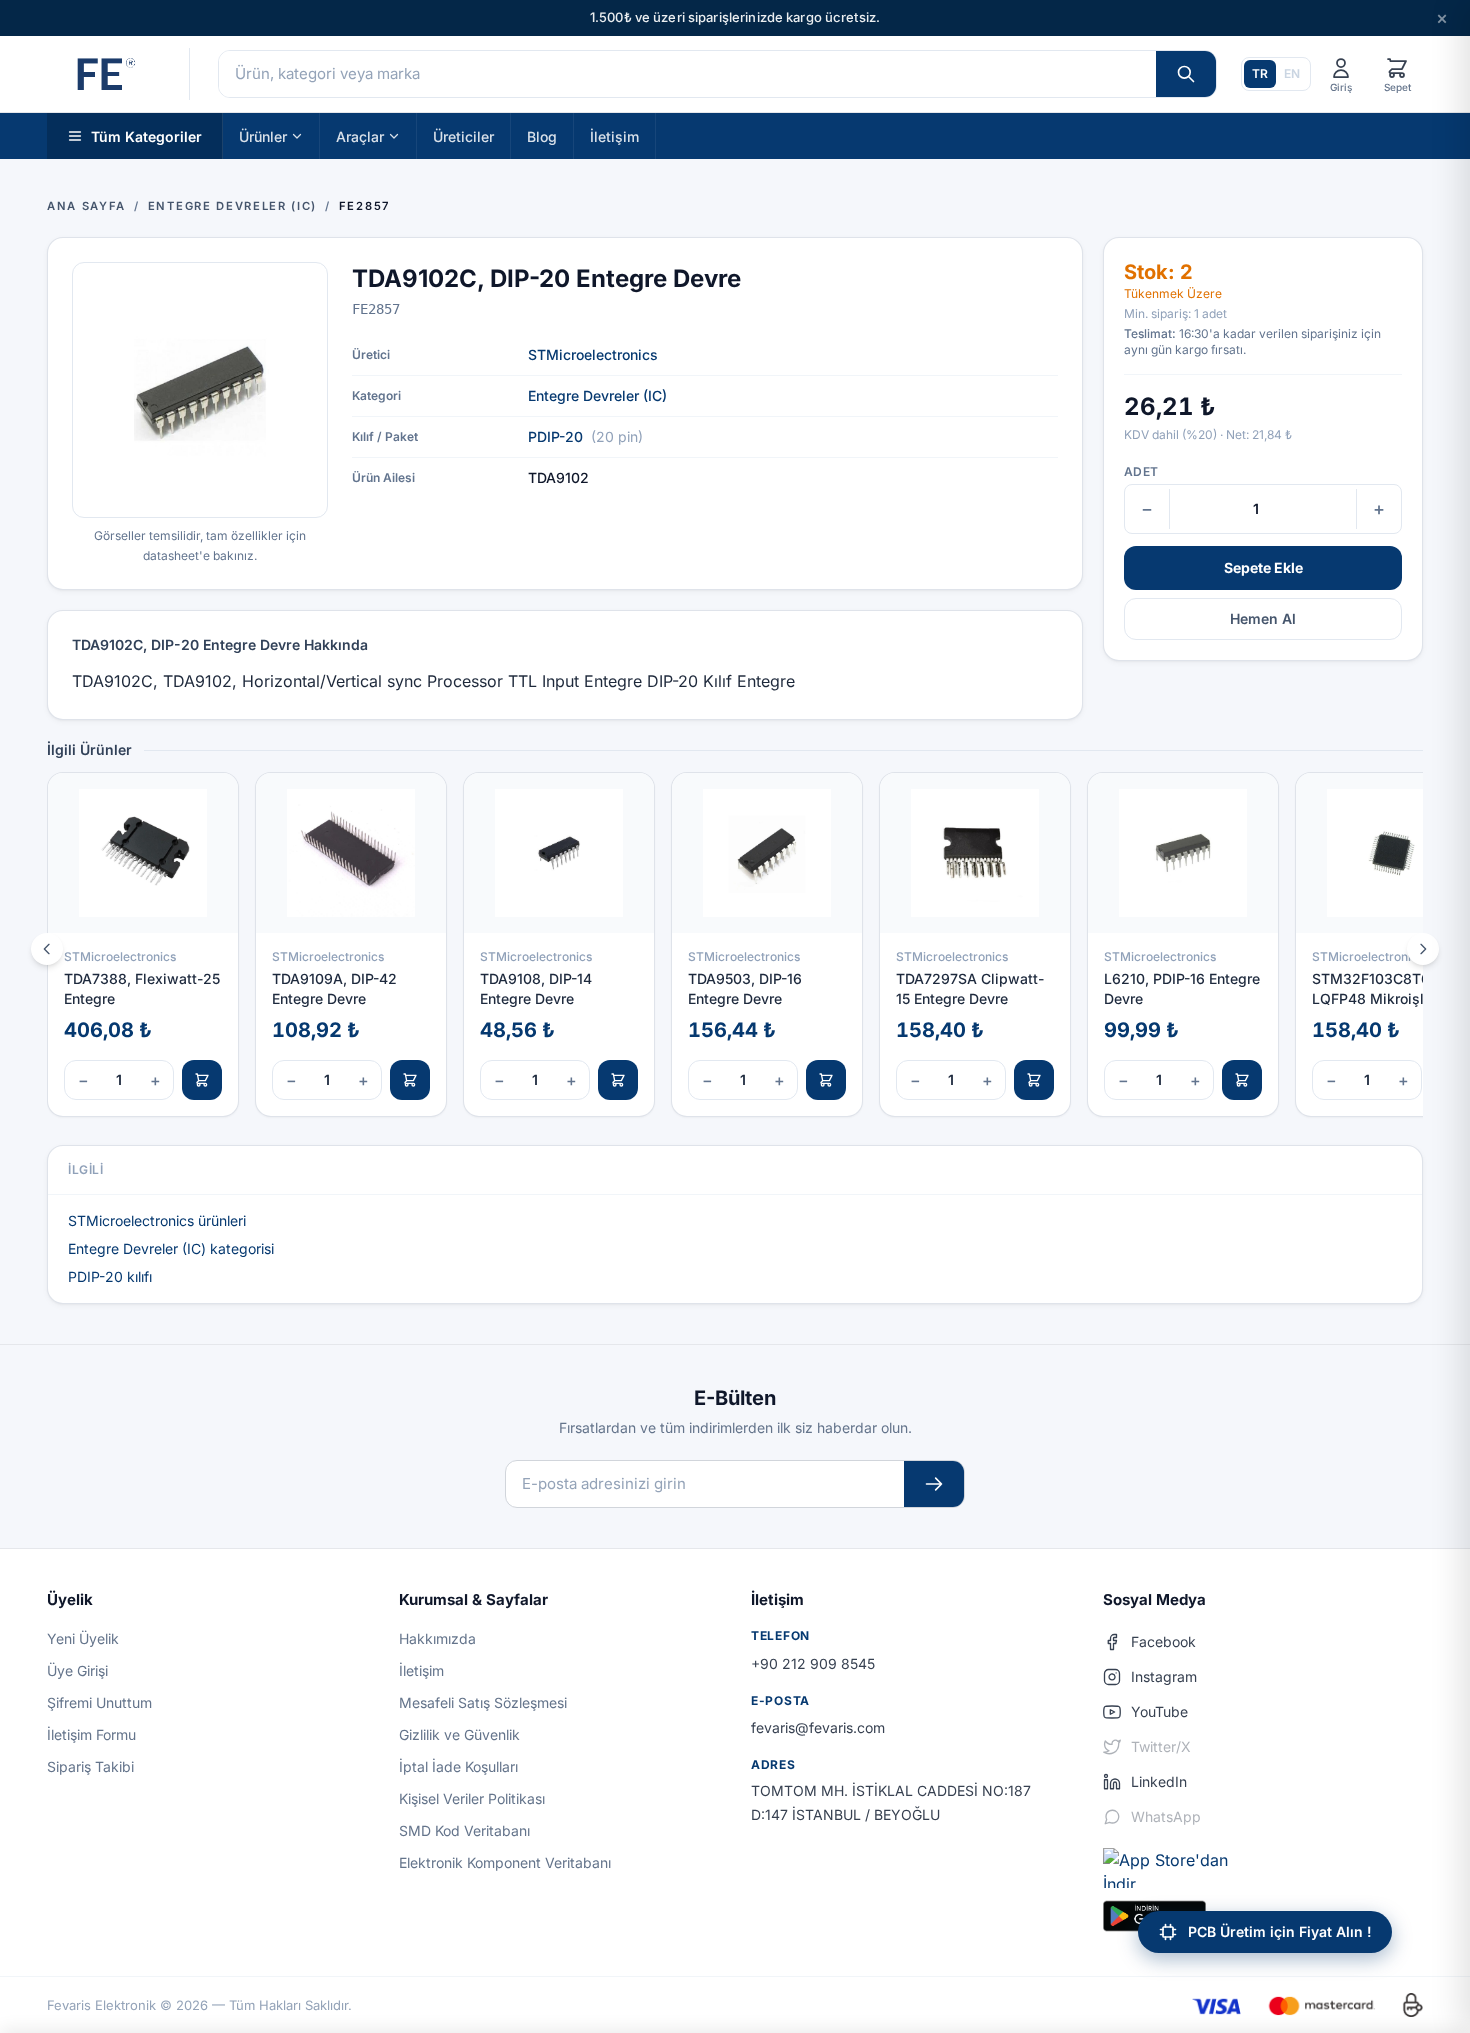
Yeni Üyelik (83, 1638)
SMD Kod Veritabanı (464, 1830)
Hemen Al (1263, 618)
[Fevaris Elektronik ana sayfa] (104, 74)
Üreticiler (463, 135)
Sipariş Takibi (90, 1766)
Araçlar (360, 135)
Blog (542, 135)
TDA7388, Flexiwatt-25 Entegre (142, 988)
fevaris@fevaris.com (818, 1727)
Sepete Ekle (1263, 567)
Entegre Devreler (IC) (597, 395)
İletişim (614, 135)
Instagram (1164, 1676)
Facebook (1163, 1641)
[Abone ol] (934, 1484)
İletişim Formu (91, 1734)
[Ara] (1186, 74)
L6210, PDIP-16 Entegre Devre (1182, 988)
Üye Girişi (77, 1670)
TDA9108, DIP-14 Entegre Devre (536, 988)
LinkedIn (1159, 1781)
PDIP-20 (555, 436)
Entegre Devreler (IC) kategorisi (171, 1248)
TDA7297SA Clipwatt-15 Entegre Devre (970, 988)
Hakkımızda (437, 1638)
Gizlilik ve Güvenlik (459, 1734)
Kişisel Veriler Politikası (472, 1798)
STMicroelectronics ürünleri (157, 1220)
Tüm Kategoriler (146, 135)
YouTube (1159, 1711)
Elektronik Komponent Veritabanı (505, 1862)
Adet (1141, 471)
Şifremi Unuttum (99, 1702)
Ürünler (263, 135)
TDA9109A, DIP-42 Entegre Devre (334, 988)
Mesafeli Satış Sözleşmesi (483, 1702)
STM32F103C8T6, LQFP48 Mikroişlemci (1384, 988)
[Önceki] (47, 949)
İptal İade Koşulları (458, 1766)
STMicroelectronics (593, 354)
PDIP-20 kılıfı (110, 1276)
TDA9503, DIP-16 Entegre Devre (745, 988)
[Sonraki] (1423, 949)
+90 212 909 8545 (813, 1663)
